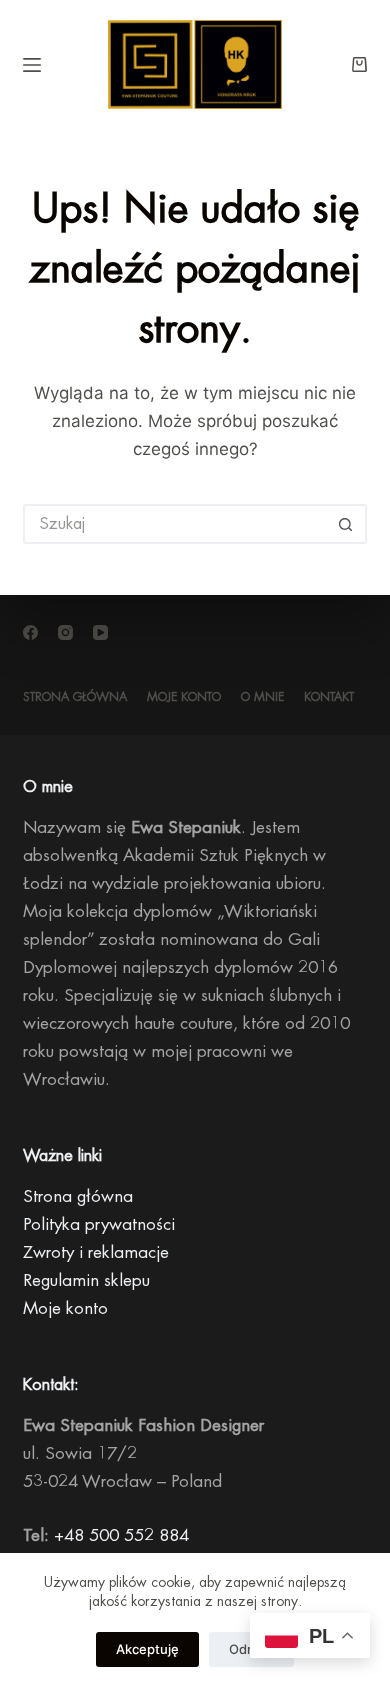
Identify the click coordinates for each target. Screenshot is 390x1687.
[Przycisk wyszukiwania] (347, 524)
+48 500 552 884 (121, 1535)
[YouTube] (100, 632)
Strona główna (75, 697)
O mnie (262, 697)
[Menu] (32, 65)
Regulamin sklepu (86, 1280)
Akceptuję (147, 1649)
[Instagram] (65, 632)
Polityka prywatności (99, 1224)
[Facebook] (30, 632)
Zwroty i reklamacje (96, 1252)
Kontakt (329, 697)
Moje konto (184, 697)
